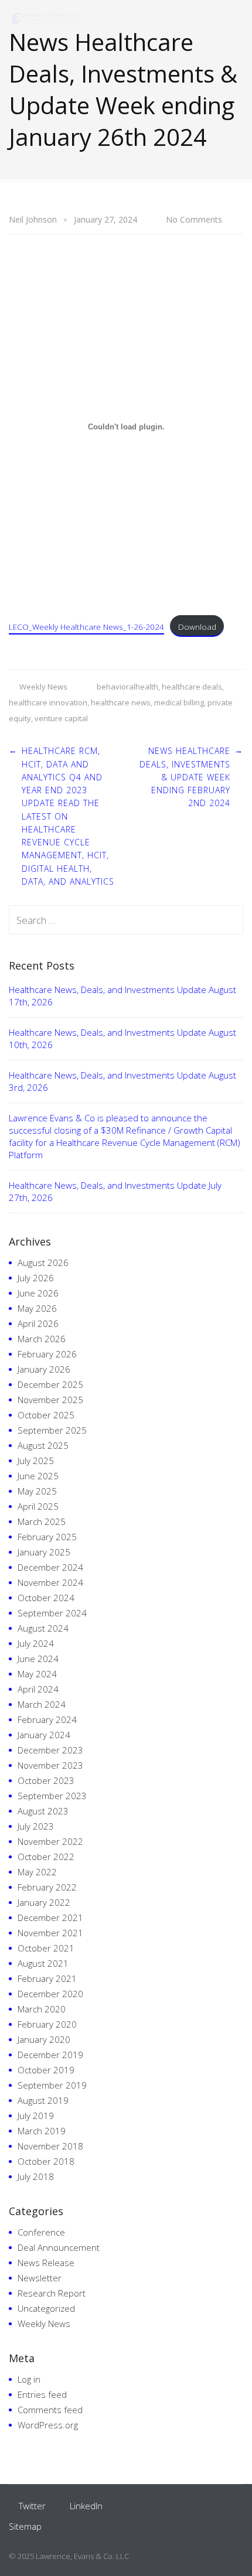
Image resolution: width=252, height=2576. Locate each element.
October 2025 (46, 1415)
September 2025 (52, 1430)
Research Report (52, 2293)
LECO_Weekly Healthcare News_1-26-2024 (86, 627)
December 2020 (50, 1994)
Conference (41, 2232)
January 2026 (44, 1369)
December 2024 (50, 1567)
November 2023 (50, 1765)
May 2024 (37, 1674)
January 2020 (44, 2039)
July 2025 (36, 1461)
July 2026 (36, 1278)
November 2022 (50, 1841)
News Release (46, 2263)
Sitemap (25, 2526)
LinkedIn (86, 2506)
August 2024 (43, 1628)
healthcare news (121, 702)
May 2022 (37, 1872)
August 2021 (43, 1963)
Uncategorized (46, 2308)
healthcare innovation (48, 702)
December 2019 (50, 2055)
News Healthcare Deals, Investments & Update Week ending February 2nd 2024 (185, 777)
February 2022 (47, 1887)
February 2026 (47, 1354)
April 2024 (38, 1689)
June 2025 (38, 1476)
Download (197, 627)
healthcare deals (192, 687)
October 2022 (46, 1857)
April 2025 (38, 1506)
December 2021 (50, 1918)
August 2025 (43, 1445)
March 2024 (42, 1704)
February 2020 (47, 2024)
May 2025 (37, 1491)
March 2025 (42, 1521)
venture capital (61, 718)
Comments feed (50, 2410)
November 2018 (50, 2146)
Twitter (32, 2506)
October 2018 (46, 2161)
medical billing (179, 702)
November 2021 (50, 1933)
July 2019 (36, 2116)
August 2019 (43, 2100)
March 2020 (42, 2009)
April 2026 (38, 1323)
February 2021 (47, 1978)
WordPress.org (48, 2425)
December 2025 (50, 1384)
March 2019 (42, 2131)
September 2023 (52, 1796)
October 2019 (46, 2070)
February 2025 (47, 1537)
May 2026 (37, 1308)
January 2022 (44, 1902)
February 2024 (47, 1719)
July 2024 (36, 1643)
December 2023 (50, 1750)
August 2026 (43, 1263)
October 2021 (46, 1948)
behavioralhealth (127, 687)
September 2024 (52, 1613)
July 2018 (36, 2176)
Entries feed (42, 2394)
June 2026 (38, 1293)
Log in (29, 2379)
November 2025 (50, 1400)
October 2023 (46, 1780)
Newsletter (40, 2278)
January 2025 (44, 1552)
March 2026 (42, 1339)
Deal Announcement (59, 2247)
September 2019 (52, 2085)
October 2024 (46, 1598)
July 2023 (36, 1826)
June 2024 (38, 1659)
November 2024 (50, 1582)
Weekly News (43, 687)
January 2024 (44, 1735)
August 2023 (43, 1811)
